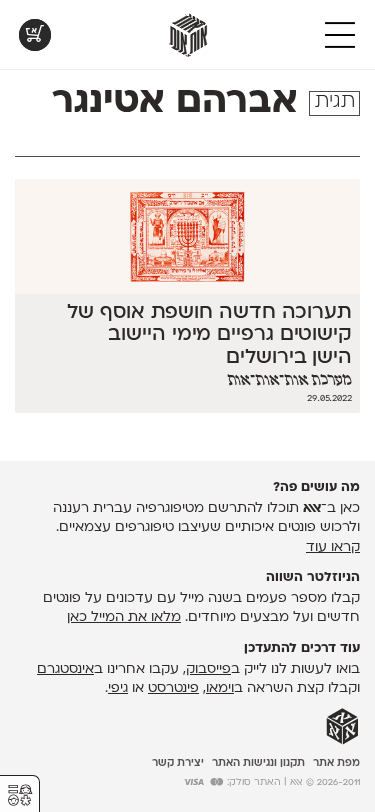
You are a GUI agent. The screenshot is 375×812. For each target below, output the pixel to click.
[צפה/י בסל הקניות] (35, 35)
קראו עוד (333, 547)
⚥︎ (20, 795)
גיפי (118, 688)
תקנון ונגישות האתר (258, 763)
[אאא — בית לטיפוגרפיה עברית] (342, 727)
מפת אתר (336, 763)
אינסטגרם (65, 669)
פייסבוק (208, 669)
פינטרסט (173, 688)
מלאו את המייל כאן (124, 617)
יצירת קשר (178, 763)
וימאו (220, 688)
